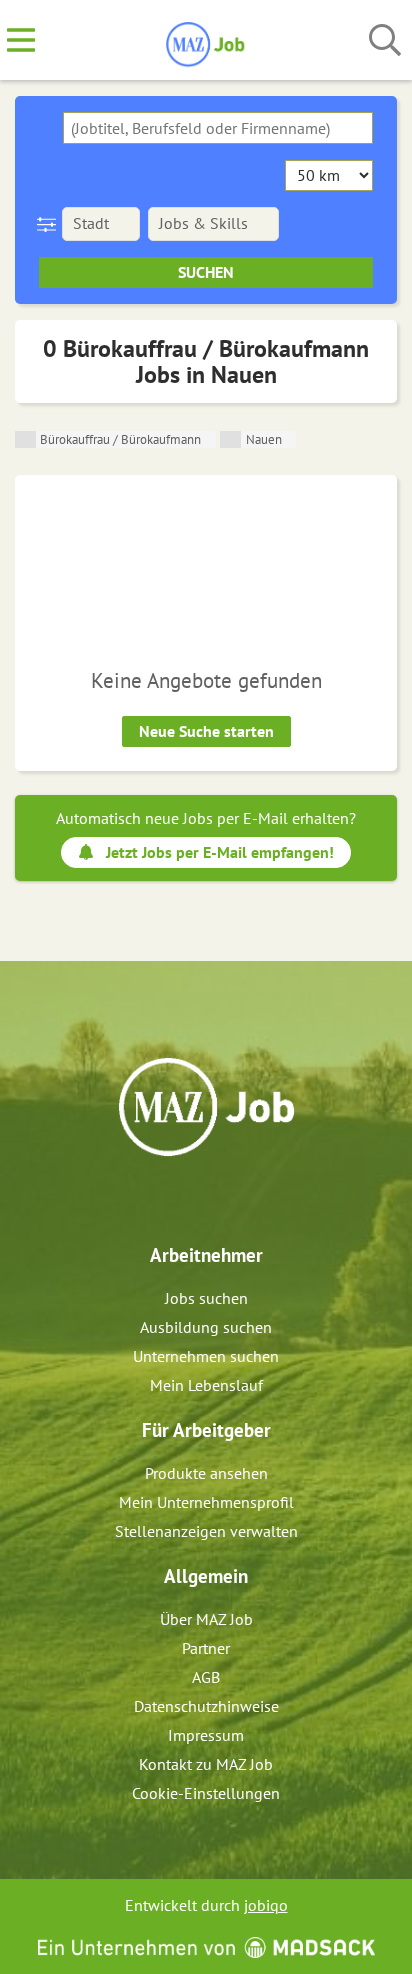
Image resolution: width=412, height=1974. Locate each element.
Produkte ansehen (206, 1473)
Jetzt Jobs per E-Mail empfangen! (220, 852)
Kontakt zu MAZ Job (206, 1764)
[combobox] (218, 128)
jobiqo (266, 1905)
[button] (50, 224)
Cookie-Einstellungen (206, 1793)
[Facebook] (191, 1199)
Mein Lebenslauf (206, 1385)
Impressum (206, 1735)
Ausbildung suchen (206, 1327)
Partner (206, 1648)
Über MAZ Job (206, 1619)
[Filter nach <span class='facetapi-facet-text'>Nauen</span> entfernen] (230, 439)
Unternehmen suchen (206, 1356)
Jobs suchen (206, 1298)
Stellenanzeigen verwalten (206, 1531)
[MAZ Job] (206, 41)
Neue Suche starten (206, 731)
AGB (206, 1677)
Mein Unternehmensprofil (206, 1502)
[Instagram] (224, 1199)
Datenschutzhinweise (206, 1706)
